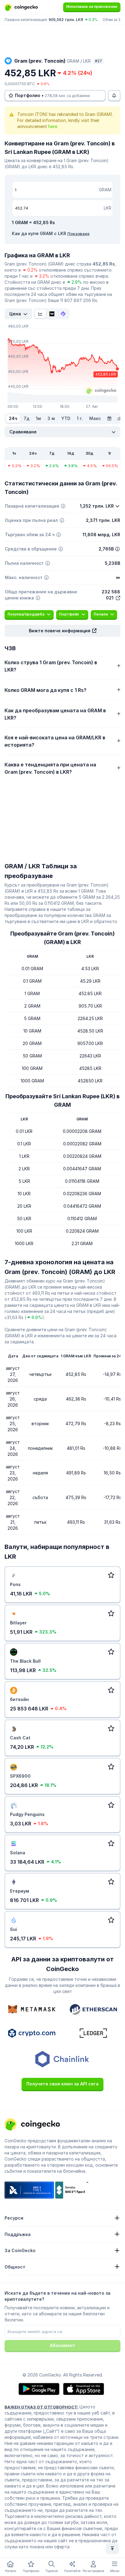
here (53, 126)
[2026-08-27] (109, 418)
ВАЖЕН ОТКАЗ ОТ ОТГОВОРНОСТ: (41, 2407)
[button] (62, 631)
